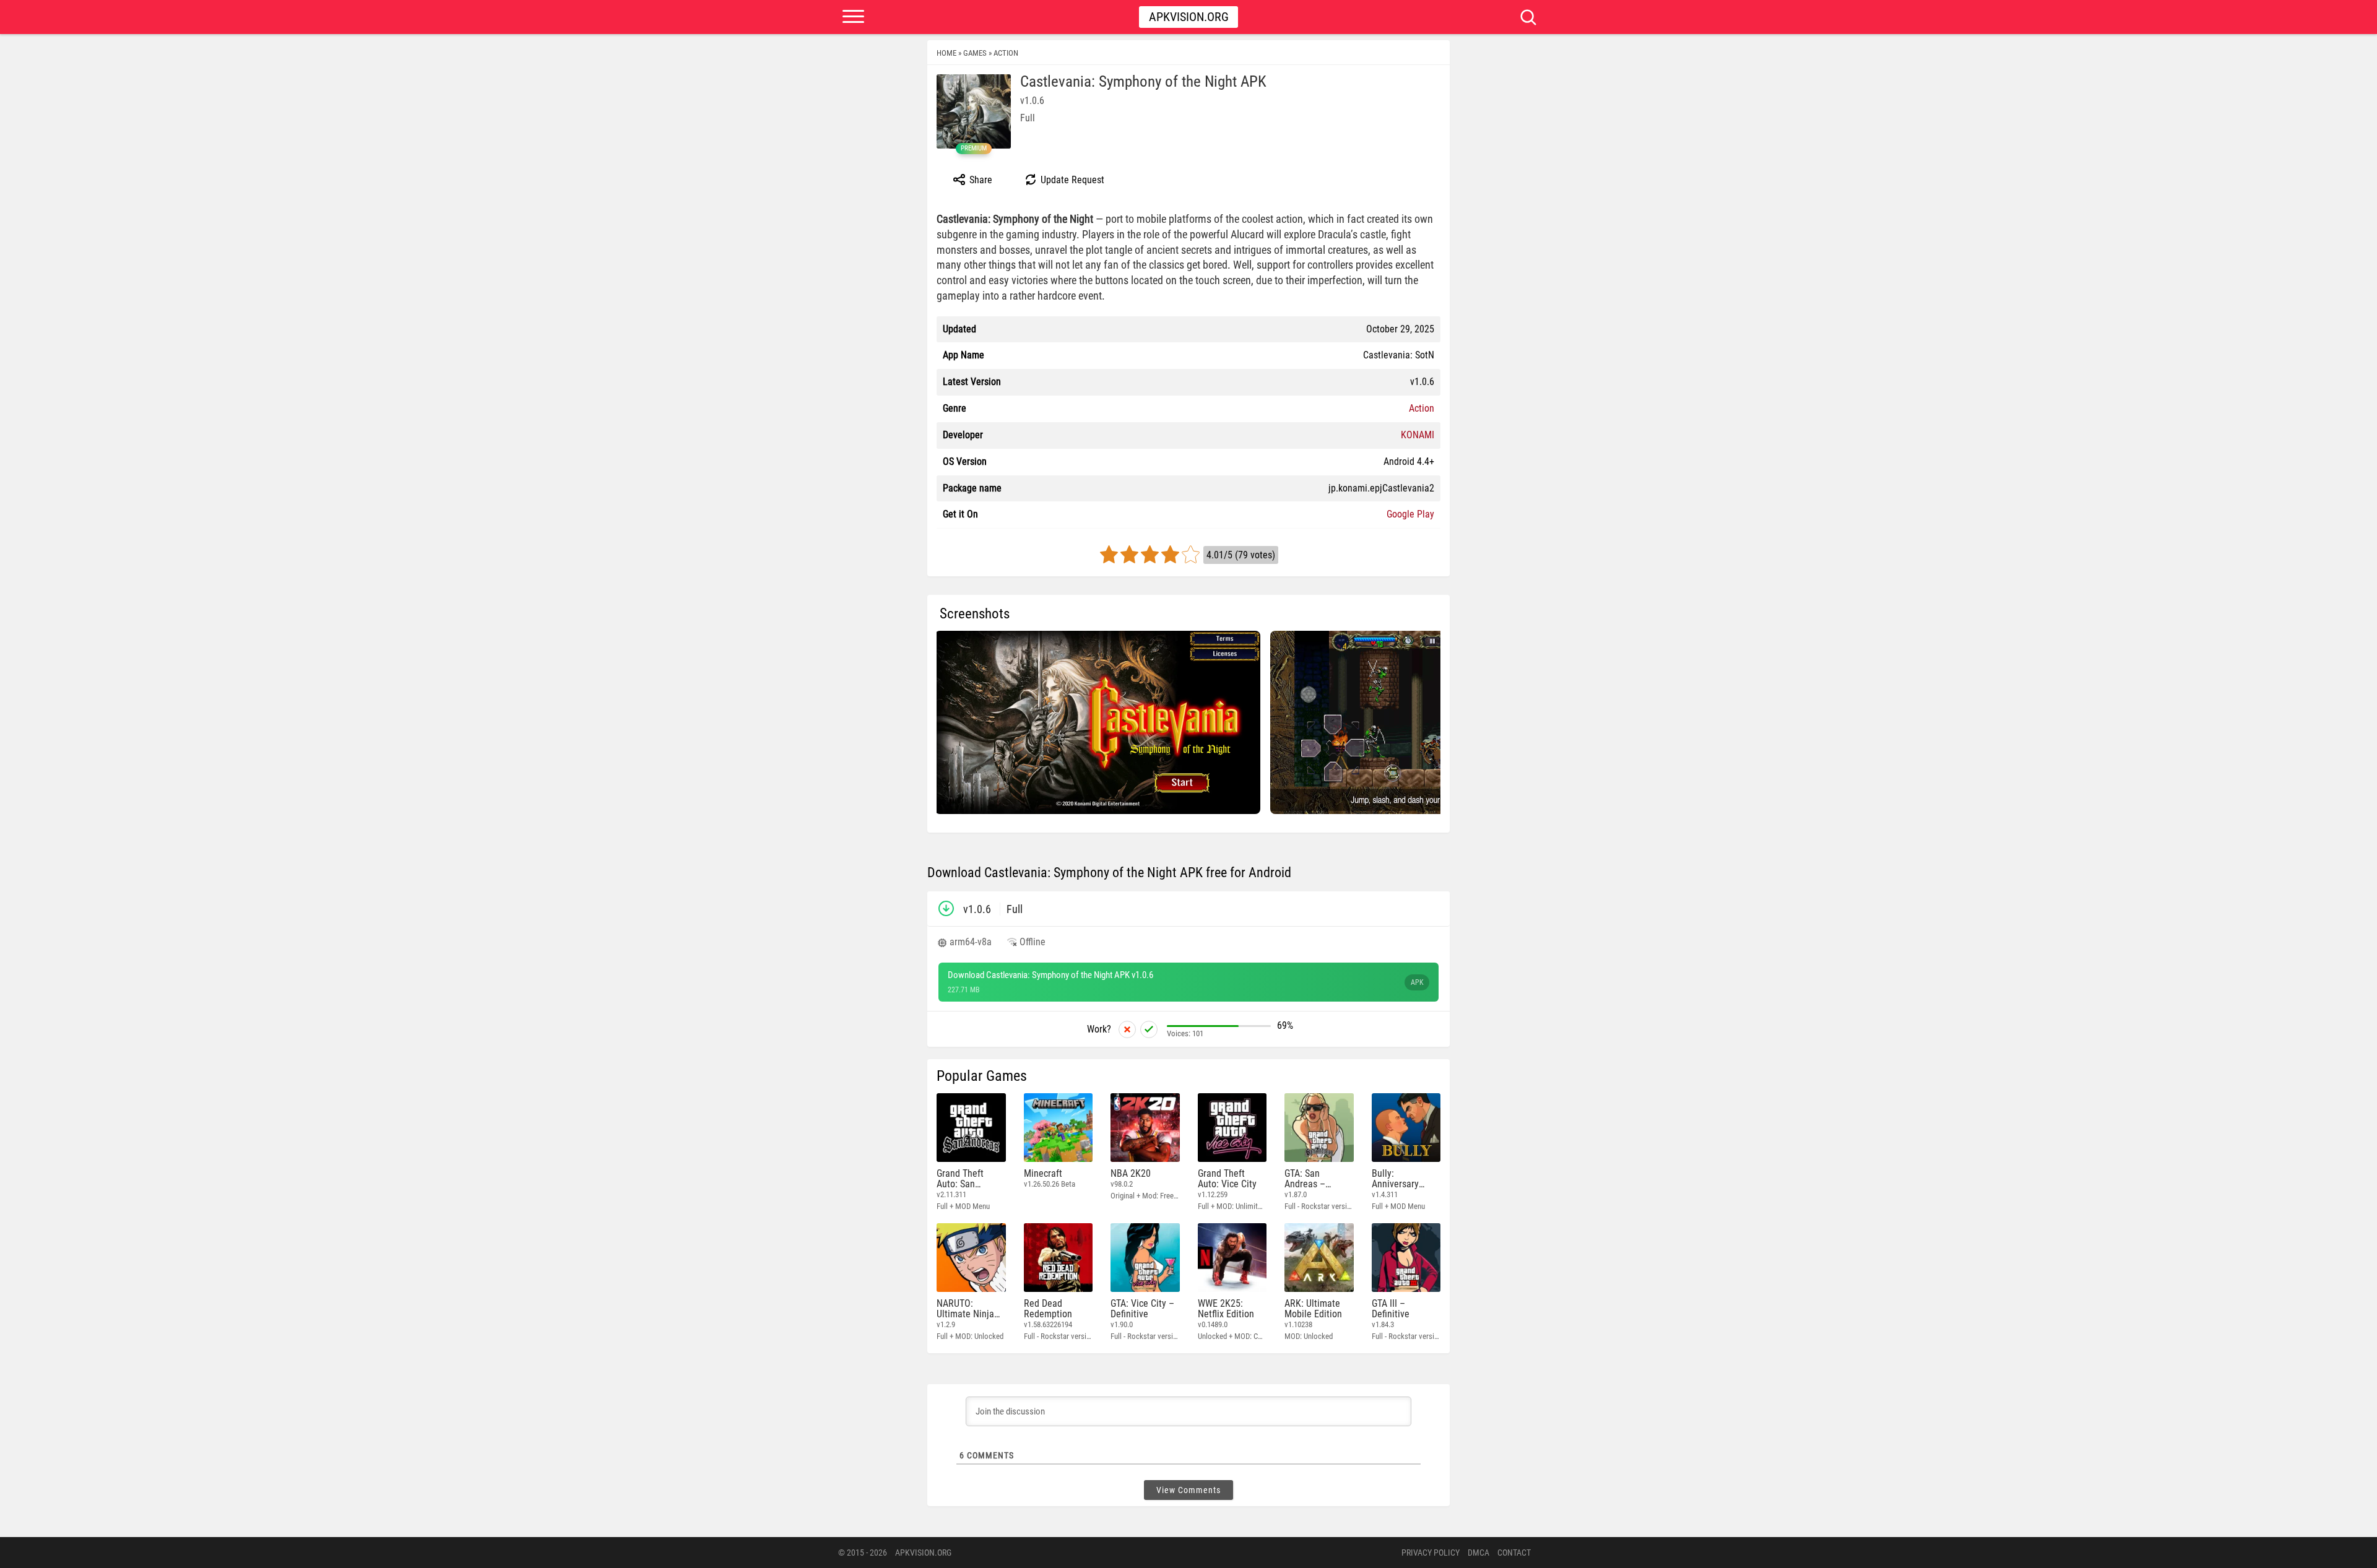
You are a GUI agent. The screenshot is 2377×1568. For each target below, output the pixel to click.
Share (980, 180)
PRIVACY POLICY (1431, 1553)
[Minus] (1127, 1029)
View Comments (1188, 1490)
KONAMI (1418, 435)
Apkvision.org (1189, 17)
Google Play (1410, 514)
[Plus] (1149, 1029)
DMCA (1479, 1553)
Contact (1514, 1553)
